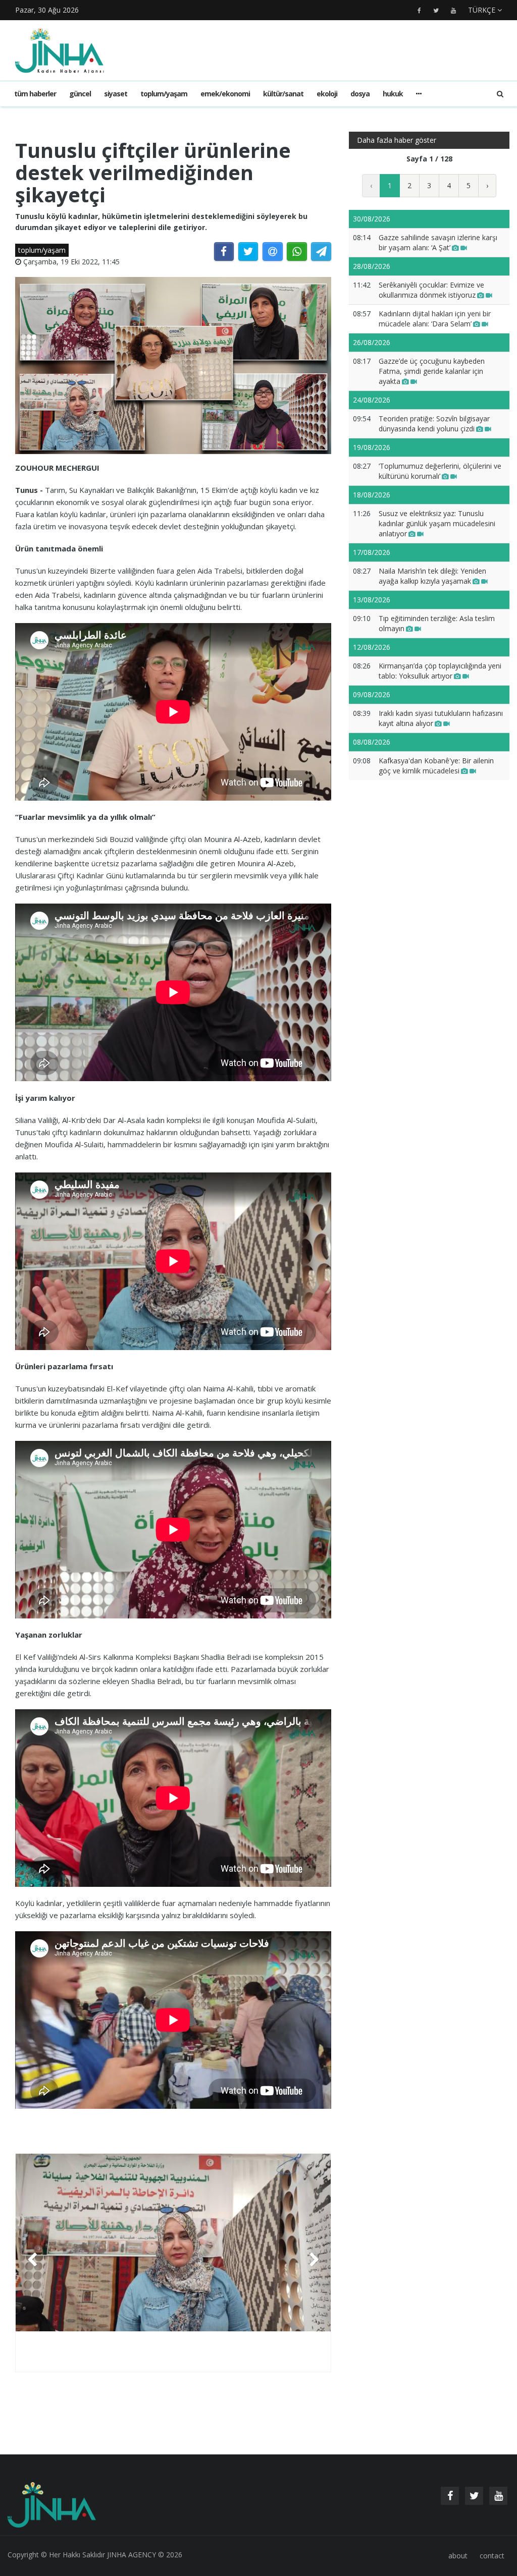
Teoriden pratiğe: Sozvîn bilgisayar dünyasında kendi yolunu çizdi (434, 424)
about (458, 2556)
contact (492, 2556)
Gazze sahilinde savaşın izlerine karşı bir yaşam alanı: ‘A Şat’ (438, 242)
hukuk (393, 94)
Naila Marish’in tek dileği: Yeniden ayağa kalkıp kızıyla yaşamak (432, 576)
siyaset (116, 94)
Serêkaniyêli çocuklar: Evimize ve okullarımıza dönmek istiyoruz (431, 290)
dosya (360, 94)
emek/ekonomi (225, 94)
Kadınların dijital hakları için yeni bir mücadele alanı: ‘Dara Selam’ (435, 319)
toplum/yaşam (164, 94)
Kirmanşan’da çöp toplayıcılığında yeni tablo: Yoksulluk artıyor (440, 671)
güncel (80, 94)
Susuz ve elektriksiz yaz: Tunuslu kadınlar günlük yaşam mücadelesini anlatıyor (437, 523)
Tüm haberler (35, 94)
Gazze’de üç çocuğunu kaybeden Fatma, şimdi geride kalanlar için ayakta (432, 371)
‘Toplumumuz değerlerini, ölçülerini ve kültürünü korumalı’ (440, 471)
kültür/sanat (283, 94)
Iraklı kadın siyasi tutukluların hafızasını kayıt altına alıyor (441, 718)
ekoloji (327, 94)
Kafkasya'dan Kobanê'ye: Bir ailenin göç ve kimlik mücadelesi (436, 766)
